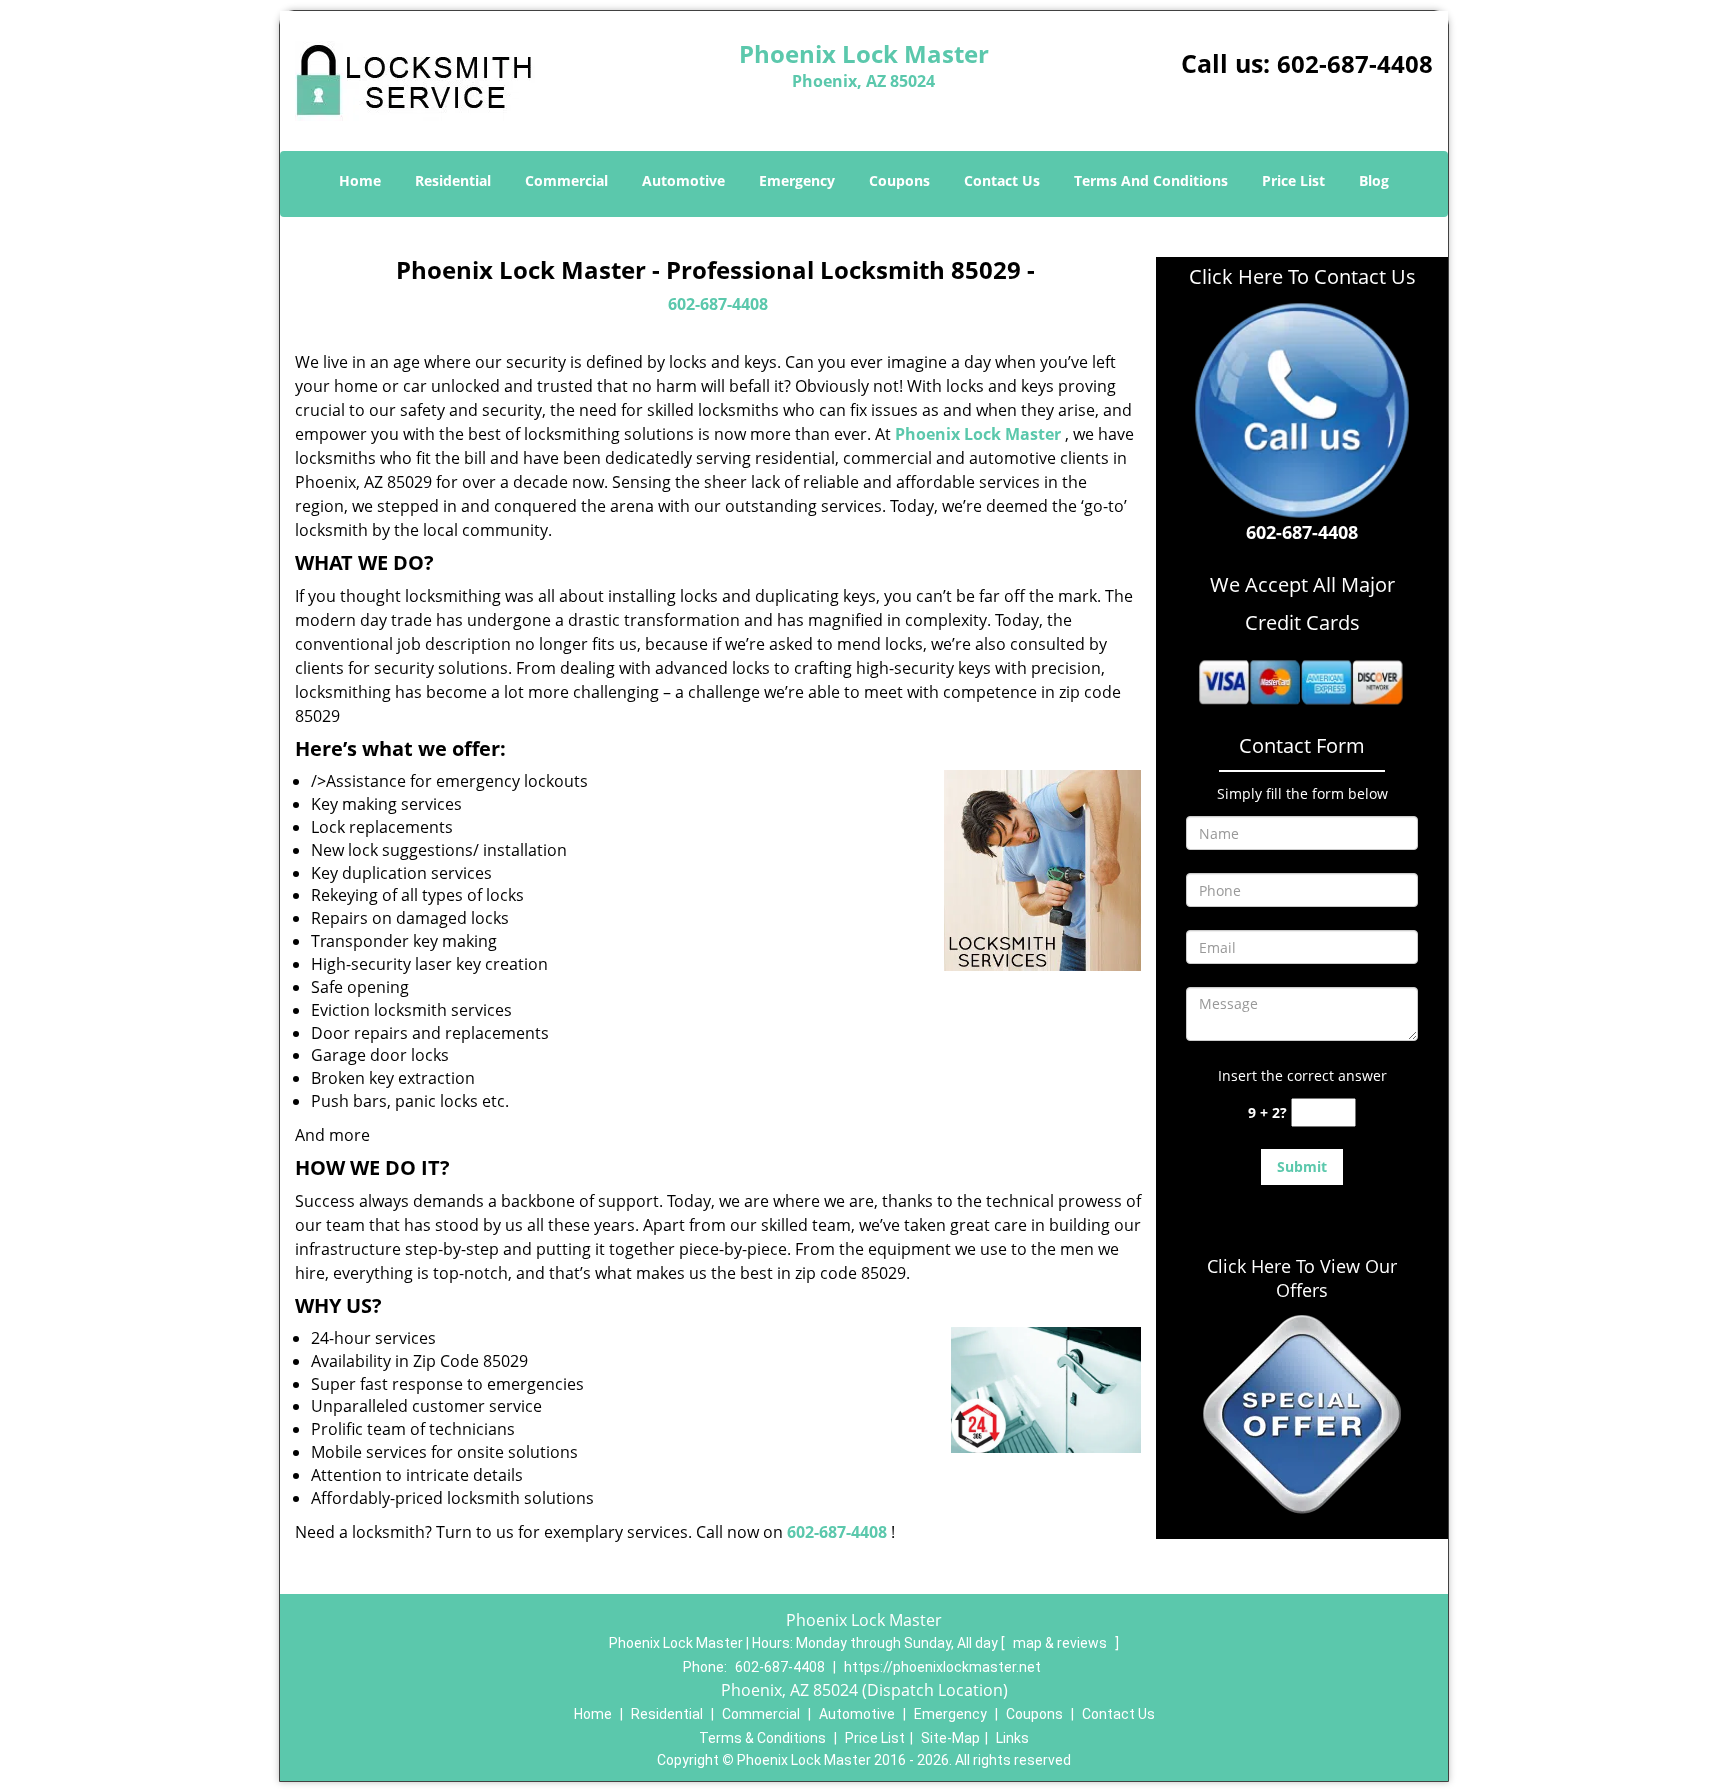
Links (1012, 1738)
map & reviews (1061, 1643)
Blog (1374, 180)
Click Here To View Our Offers (1302, 1278)
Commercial (566, 180)
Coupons (899, 180)
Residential (453, 180)
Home (360, 180)
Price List (1293, 180)
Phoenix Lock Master (978, 434)
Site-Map (950, 1738)
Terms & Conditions (762, 1738)
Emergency (797, 180)
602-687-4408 (1355, 63)
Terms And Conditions (1151, 180)
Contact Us (1002, 180)
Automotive (683, 180)
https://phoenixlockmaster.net (942, 1667)
